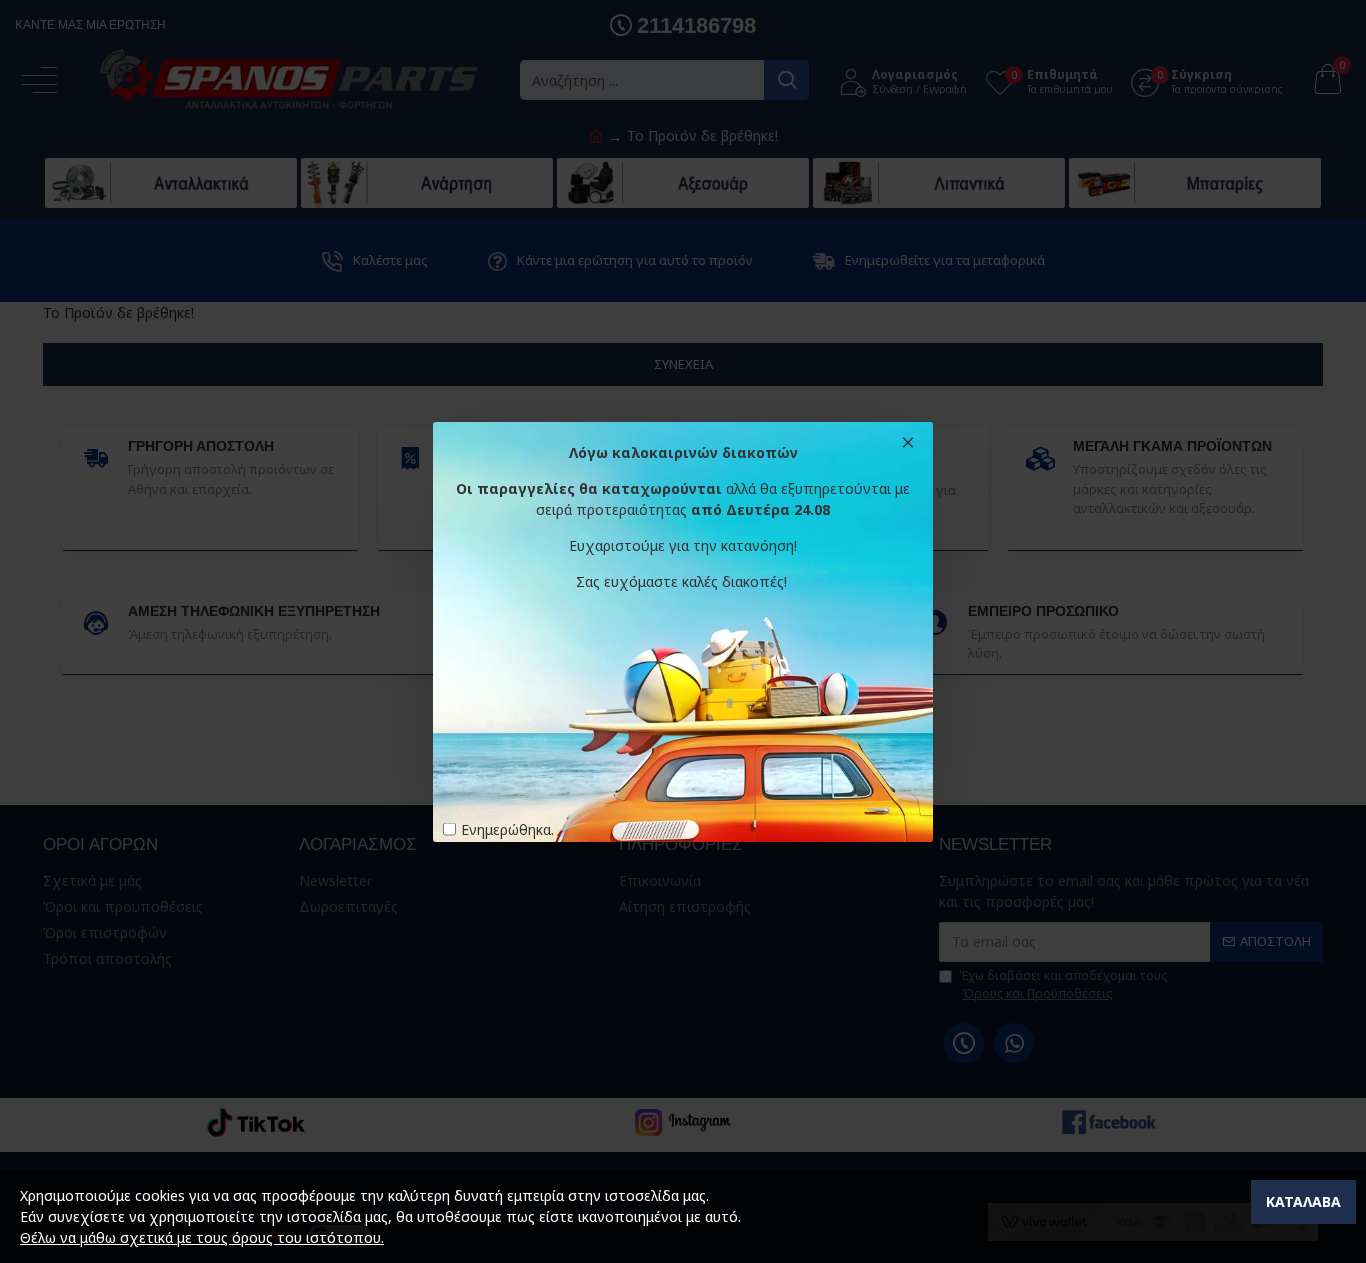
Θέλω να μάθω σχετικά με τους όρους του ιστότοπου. (202, 1237)
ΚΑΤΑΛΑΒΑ (1303, 1201)
